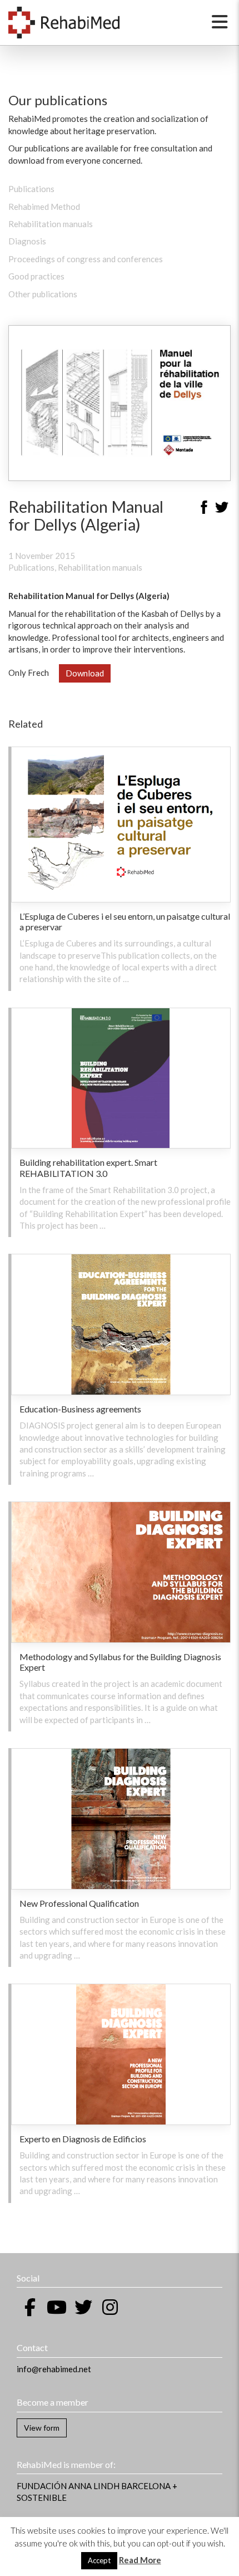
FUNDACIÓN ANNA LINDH (68, 2486)
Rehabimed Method (44, 207)
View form (42, 2428)
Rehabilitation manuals (51, 224)
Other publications (43, 294)
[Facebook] (204, 509)
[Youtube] (57, 2307)
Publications (31, 189)
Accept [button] (99, 2560)
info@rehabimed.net (54, 2369)
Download (85, 673)
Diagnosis (27, 241)
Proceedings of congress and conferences (86, 259)
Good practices (36, 276)
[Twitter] (222, 509)
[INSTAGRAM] (110, 2307)
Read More (140, 2560)
